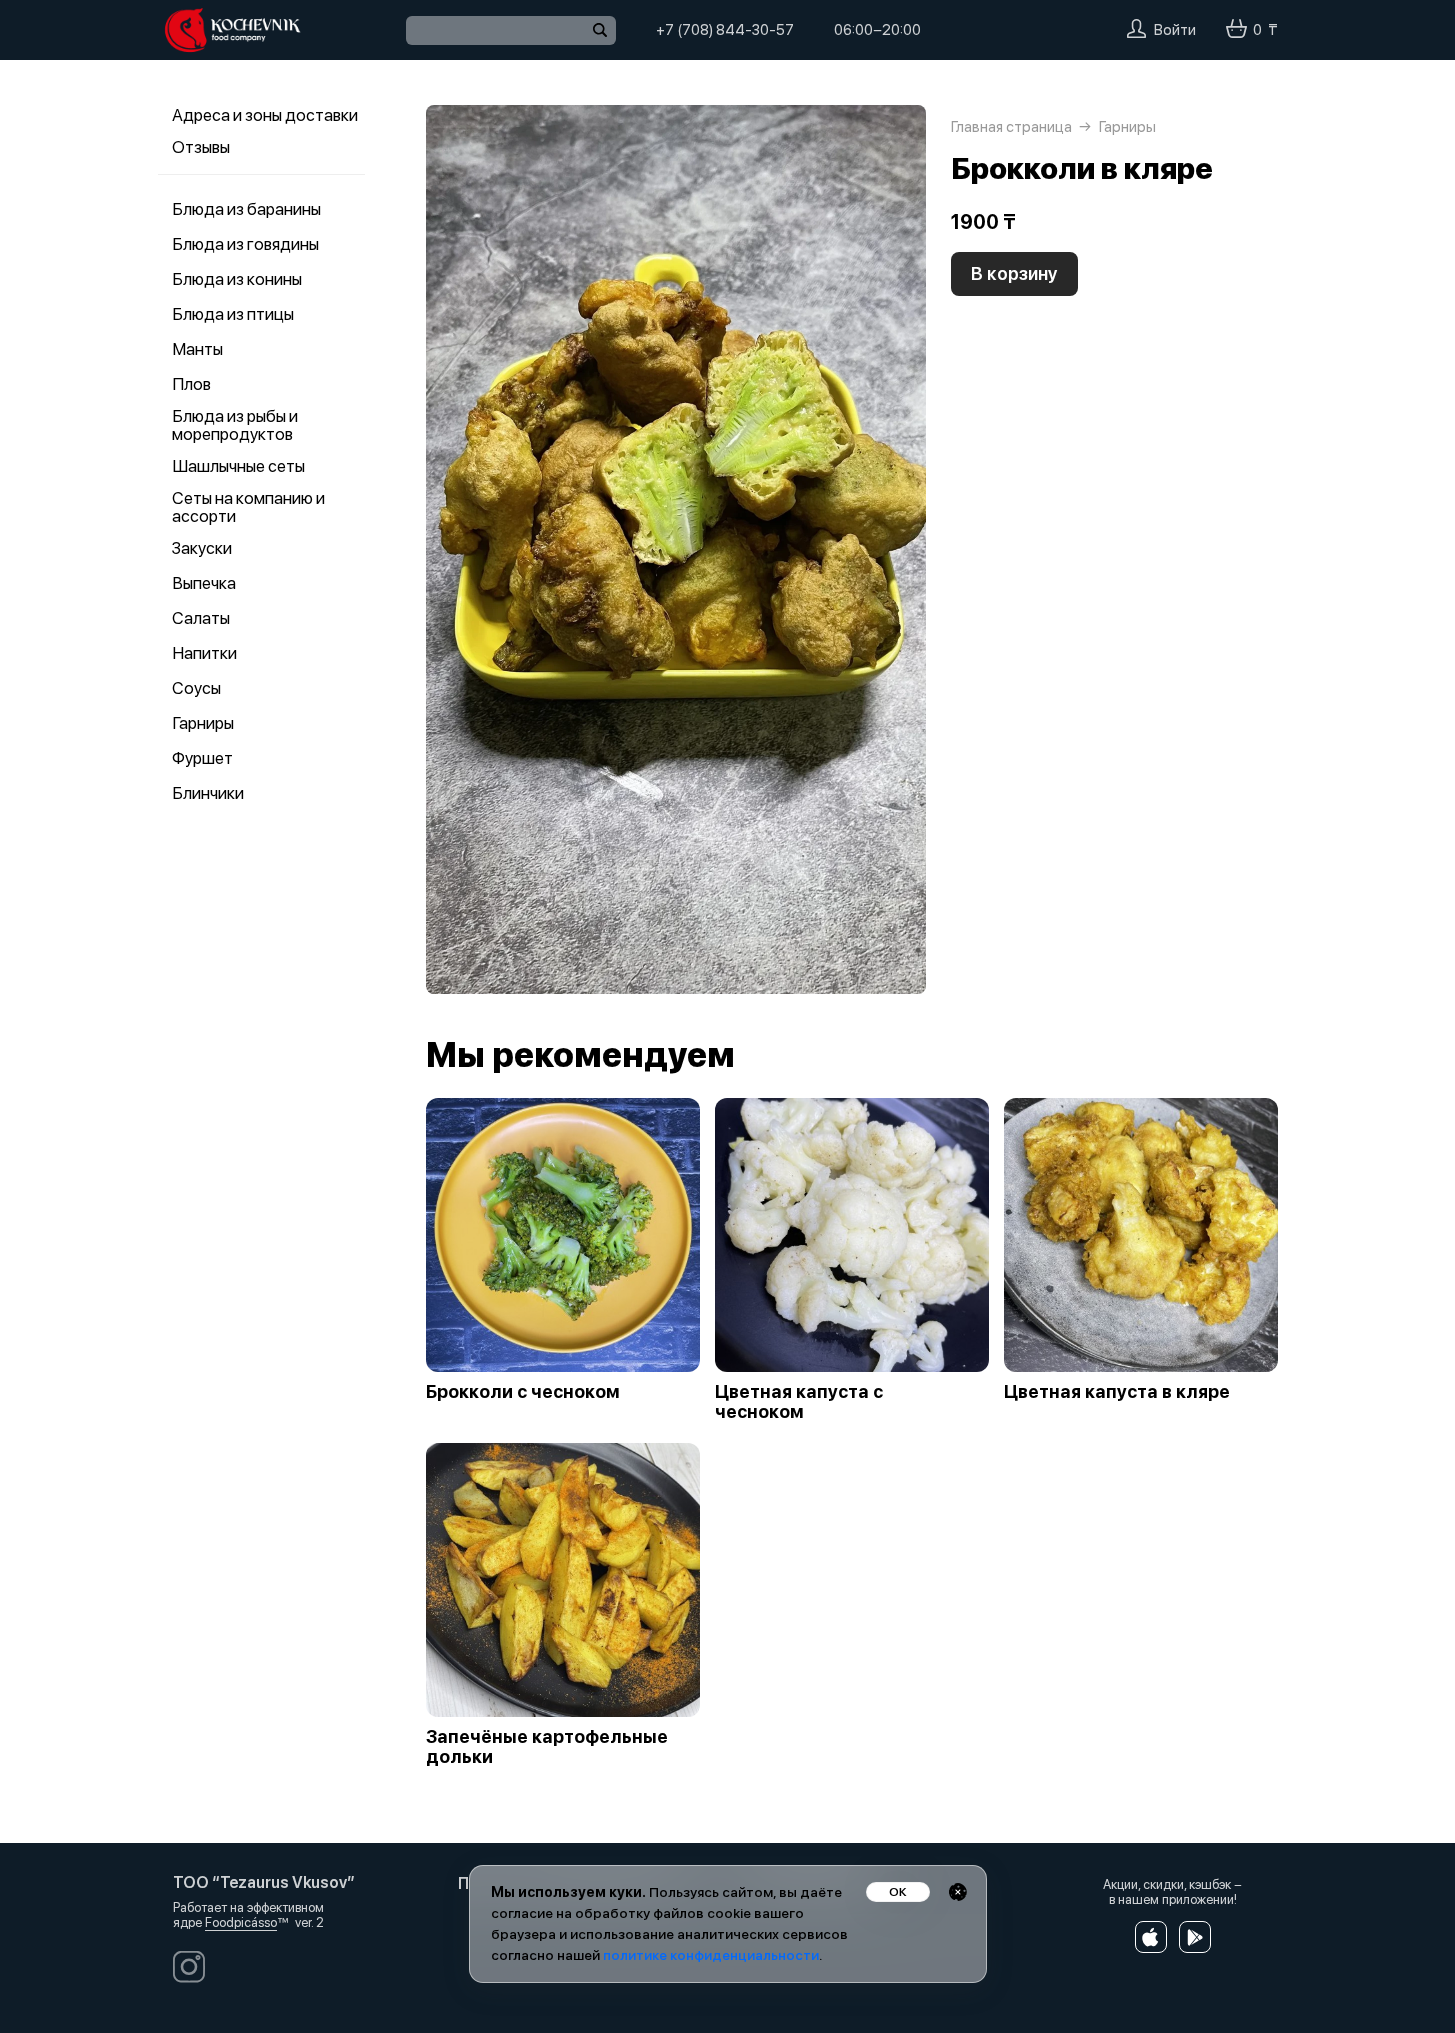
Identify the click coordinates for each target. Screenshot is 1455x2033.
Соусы (196, 688)
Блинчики (208, 793)
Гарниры (203, 723)
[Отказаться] (958, 1892)
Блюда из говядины (245, 244)
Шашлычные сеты (238, 466)
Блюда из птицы (233, 314)
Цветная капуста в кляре (1117, 1392)
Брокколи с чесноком (523, 1392)
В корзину (1014, 273)
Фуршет (202, 758)
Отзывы (201, 147)
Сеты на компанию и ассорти (248, 507)
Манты (197, 349)
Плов (191, 384)
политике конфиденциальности (711, 1955)
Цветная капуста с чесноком (799, 1402)
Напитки (204, 653)
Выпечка (204, 583)
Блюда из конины (237, 279)
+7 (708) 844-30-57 (725, 30)
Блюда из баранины (246, 209)
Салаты (201, 618)
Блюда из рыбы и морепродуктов (235, 425)
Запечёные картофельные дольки (547, 1747)
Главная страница (1011, 127)
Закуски (202, 548)
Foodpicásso (241, 1922)
